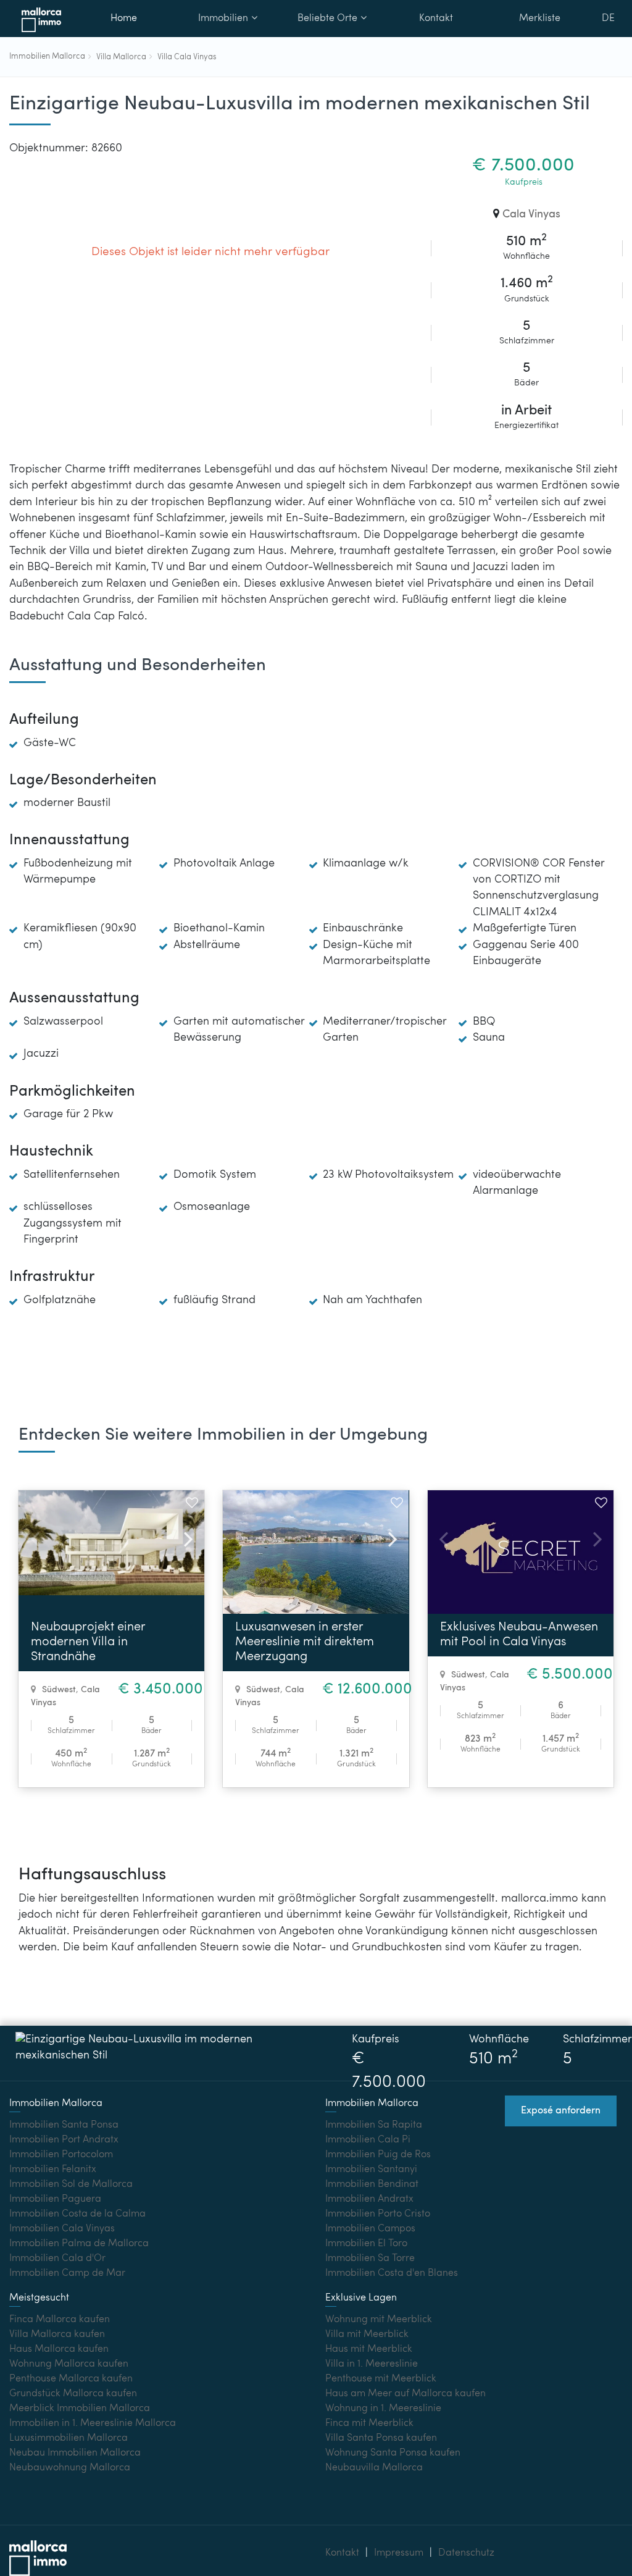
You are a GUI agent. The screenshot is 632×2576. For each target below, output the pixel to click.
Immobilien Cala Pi (368, 2140)
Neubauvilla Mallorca (374, 2468)
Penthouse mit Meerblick (381, 2379)
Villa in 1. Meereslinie (372, 2364)
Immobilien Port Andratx (64, 2140)
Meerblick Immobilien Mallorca (80, 2409)
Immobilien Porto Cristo (378, 2214)
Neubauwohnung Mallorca (70, 2468)
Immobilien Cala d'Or (57, 2259)
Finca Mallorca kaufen (60, 2320)
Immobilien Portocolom (61, 2155)
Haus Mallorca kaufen (59, 2349)
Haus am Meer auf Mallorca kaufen (405, 2394)
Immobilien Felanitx (53, 2170)
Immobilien (223, 19)
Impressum (399, 2553)
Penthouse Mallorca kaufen (71, 2379)
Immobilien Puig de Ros (378, 2155)
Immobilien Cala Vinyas (62, 2229)
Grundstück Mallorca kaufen (73, 2394)
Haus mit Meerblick (369, 2349)
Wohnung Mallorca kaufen (69, 2364)
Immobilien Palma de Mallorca (79, 2244)
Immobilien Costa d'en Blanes (392, 2273)
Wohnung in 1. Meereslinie (383, 2409)
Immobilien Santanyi (371, 2170)
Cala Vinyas (531, 215)
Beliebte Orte (327, 19)
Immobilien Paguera (55, 2199)
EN (609, 52)
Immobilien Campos (370, 2229)
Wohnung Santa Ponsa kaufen (393, 2453)
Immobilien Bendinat (372, 2184)
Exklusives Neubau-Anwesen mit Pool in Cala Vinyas (519, 1635)
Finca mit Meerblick (369, 2423)
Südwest (59, 1690)
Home (124, 19)
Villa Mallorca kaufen (57, 2335)
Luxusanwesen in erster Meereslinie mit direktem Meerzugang (305, 1642)
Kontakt (436, 19)
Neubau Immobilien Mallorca (75, 2453)
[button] (183, 1537)
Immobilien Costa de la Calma (77, 2214)
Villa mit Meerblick (367, 2335)
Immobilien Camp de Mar (67, 2273)
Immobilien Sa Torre (370, 2259)
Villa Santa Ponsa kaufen (381, 2438)
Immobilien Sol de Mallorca (71, 2184)
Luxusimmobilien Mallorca (69, 2438)
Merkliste (540, 19)
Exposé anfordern (561, 2111)
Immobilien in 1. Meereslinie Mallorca (93, 2423)
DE (608, 19)
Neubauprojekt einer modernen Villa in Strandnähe (88, 1642)
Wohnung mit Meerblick (379, 2320)
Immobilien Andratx (369, 2199)
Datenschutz (466, 2553)
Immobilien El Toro (366, 2244)
